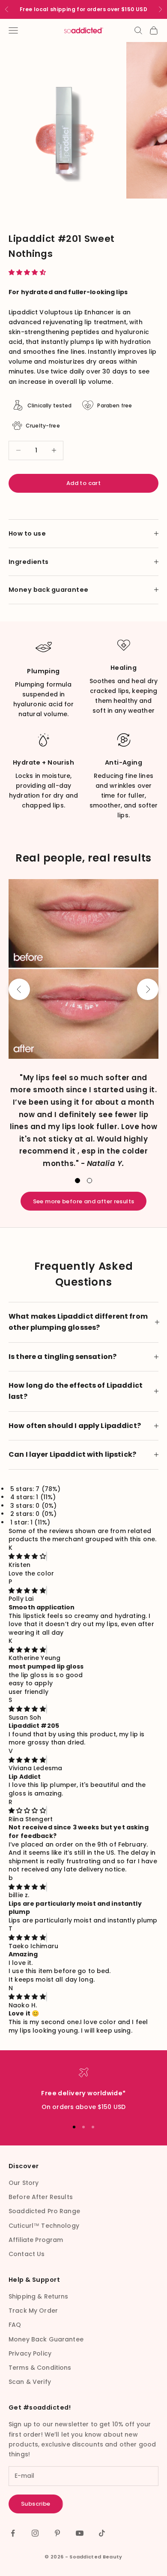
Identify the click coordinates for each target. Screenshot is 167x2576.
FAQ (15, 2325)
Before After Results (41, 2197)
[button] (28, 272)
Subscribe (36, 2504)
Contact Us (27, 2254)
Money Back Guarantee (46, 2339)
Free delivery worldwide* (83, 2093)
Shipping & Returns (39, 2296)
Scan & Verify (30, 2382)
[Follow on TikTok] (102, 2533)
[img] (27, 1556)
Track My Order (33, 2311)
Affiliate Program (36, 2240)
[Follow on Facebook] (13, 2533)
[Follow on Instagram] (35, 2533)
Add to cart (83, 483)
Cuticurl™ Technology (44, 2226)
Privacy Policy (30, 2353)
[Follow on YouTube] (80, 2533)
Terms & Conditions (40, 2368)
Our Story (24, 2183)
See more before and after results (84, 1201)
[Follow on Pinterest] (57, 2533)
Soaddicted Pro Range (44, 2211)
